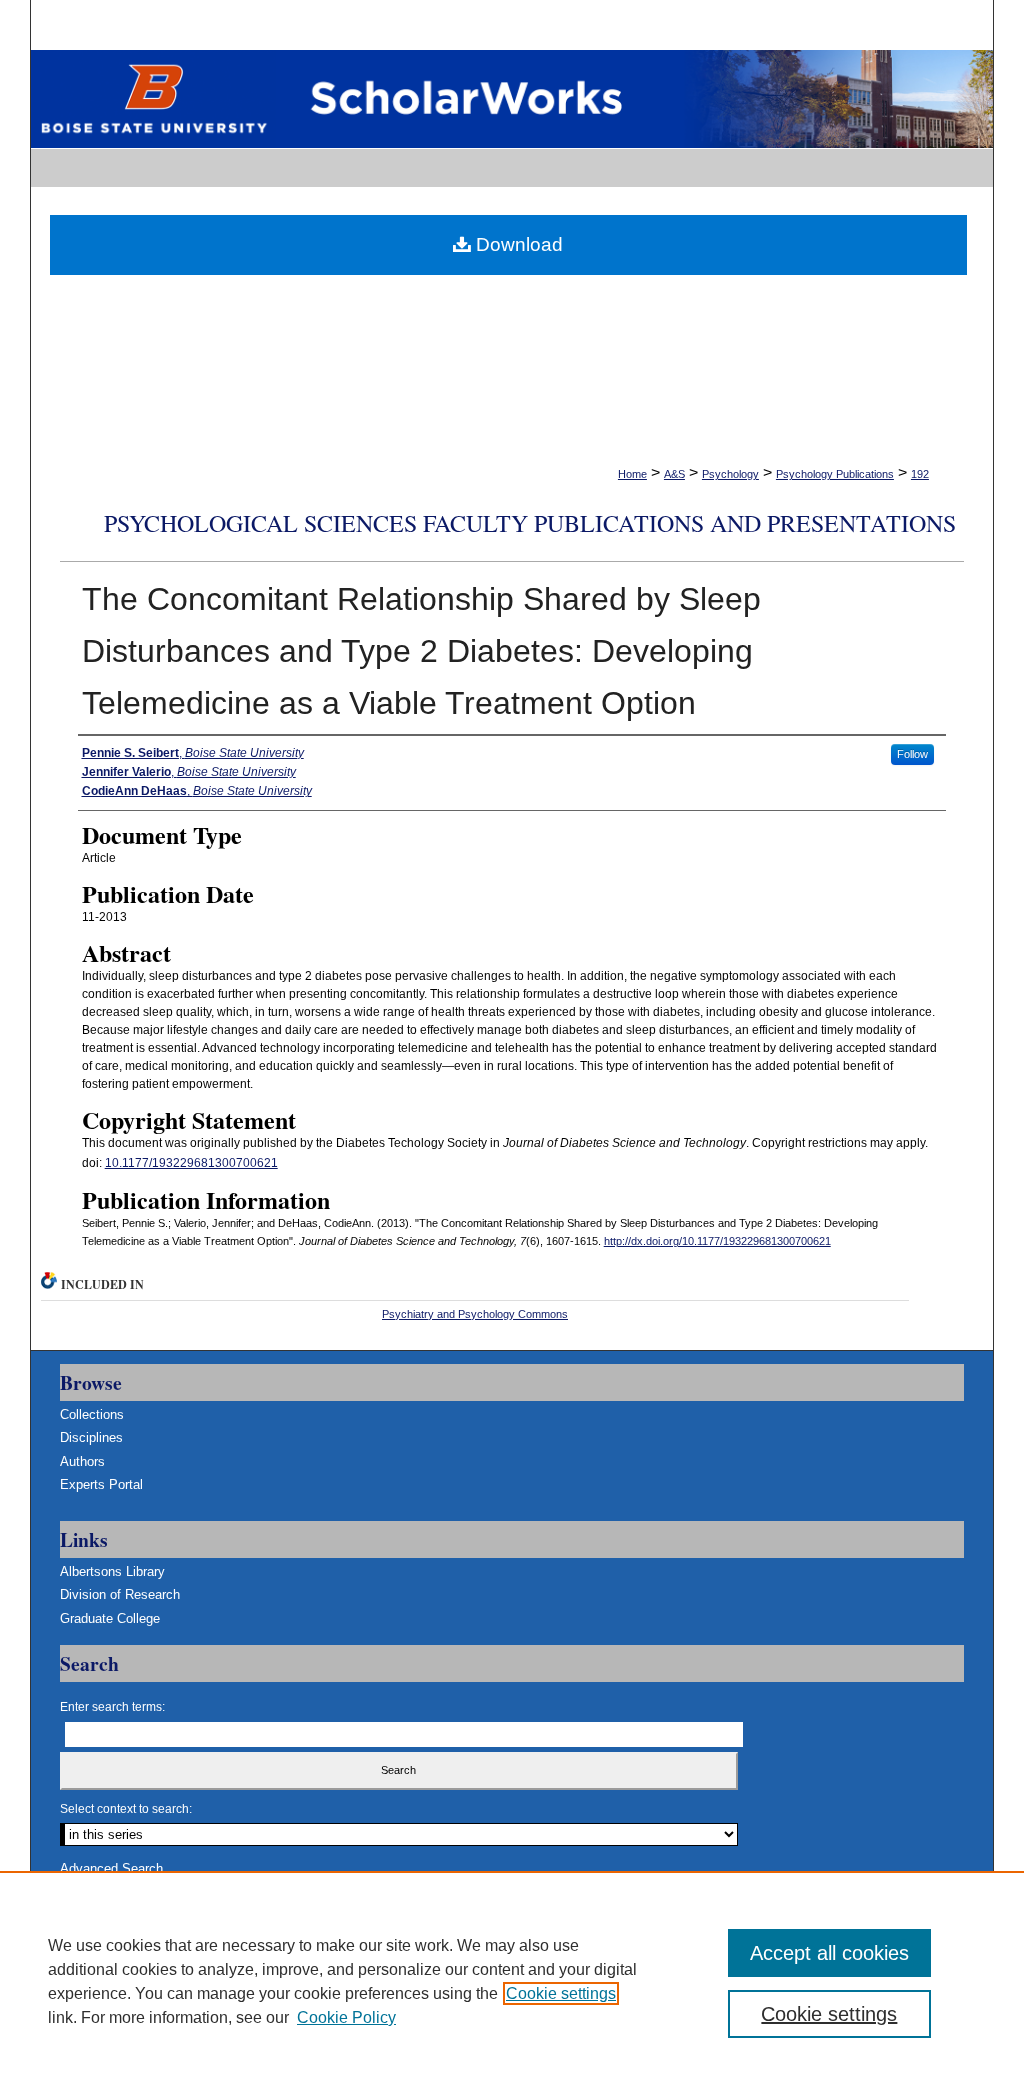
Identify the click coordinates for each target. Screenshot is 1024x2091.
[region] (512, 1981)
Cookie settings (561, 1993)
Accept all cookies (829, 1953)
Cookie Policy (346, 2017)
